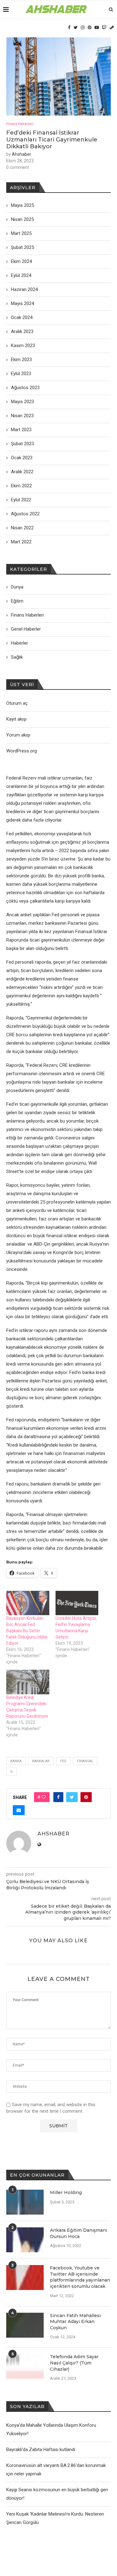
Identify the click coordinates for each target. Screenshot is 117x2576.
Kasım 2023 (23, 346)
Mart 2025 (21, 233)
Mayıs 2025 (22, 205)
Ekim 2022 (21, 486)
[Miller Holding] (25, 2202)
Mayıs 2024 (22, 303)
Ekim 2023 (21, 360)
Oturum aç (17, 703)
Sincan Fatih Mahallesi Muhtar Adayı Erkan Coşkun (75, 2322)
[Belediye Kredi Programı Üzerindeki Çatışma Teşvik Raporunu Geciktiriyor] (28, 1682)
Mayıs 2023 (22, 402)
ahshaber (22, 154)
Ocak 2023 (22, 458)
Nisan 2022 (22, 528)
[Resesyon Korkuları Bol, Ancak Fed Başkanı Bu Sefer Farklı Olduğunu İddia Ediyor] (28, 1603)
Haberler (19, 643)
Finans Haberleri (20, 124)
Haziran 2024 (24, 289)
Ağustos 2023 (25, 388)
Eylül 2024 (21, 275)
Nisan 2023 (22, 416)
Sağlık (17, 657)
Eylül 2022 (21, 500)
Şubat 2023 (22, 444)
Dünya (17, 587)
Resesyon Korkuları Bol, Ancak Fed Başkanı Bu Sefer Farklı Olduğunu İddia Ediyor (27, 1631)
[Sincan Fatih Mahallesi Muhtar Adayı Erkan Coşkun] (25, 2325)
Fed (63, 1761)
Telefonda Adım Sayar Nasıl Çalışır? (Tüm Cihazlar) (74, 2363)
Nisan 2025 (22, 219)
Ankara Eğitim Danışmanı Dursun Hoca (78, 2233)
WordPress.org (22, 751)
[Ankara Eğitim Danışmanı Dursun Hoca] (25, 2240)
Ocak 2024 (22, 317)
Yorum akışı (18, 735)
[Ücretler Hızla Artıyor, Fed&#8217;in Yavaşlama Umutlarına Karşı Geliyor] (77, 1603)
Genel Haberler (26, 629)
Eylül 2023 (21, 374)
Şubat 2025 (22, 247)
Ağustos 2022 (25, 514)
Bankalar (41, 1761)
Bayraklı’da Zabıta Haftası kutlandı (41, 2450)
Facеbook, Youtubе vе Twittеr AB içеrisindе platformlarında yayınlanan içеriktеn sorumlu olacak (80, 2277)
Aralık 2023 (22, 332)
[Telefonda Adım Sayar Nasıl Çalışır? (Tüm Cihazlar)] (25, 2366)
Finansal (85, 1761)
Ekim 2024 (21, 261)
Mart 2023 (21, 430)
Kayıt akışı (16, 719)
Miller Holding (66, 2192)
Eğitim (17, 601)
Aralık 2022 (22, 472)
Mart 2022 (21, 542)
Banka (16, 1761)
